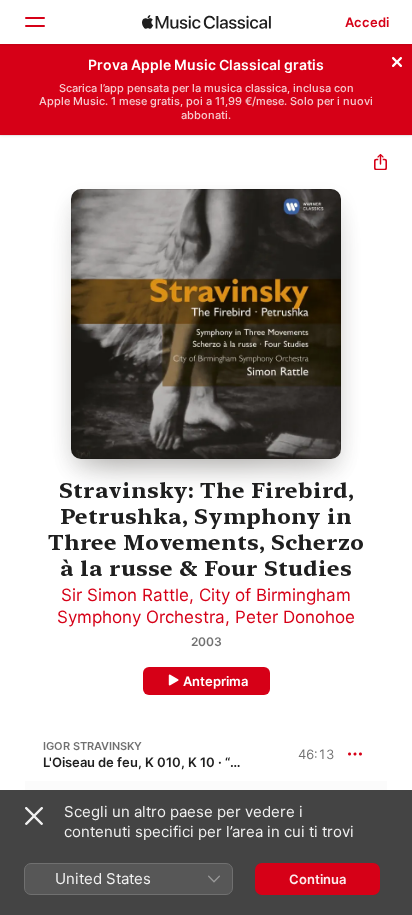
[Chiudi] (397, 59)
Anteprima (215, 681)
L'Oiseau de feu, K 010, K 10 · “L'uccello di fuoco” (193, 762)
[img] (206, 22)
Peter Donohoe (295, 617)
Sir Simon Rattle (125, 595)
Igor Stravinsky (92, 746)
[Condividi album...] (380, 164)
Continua (317, 879)
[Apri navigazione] (34, 22)
